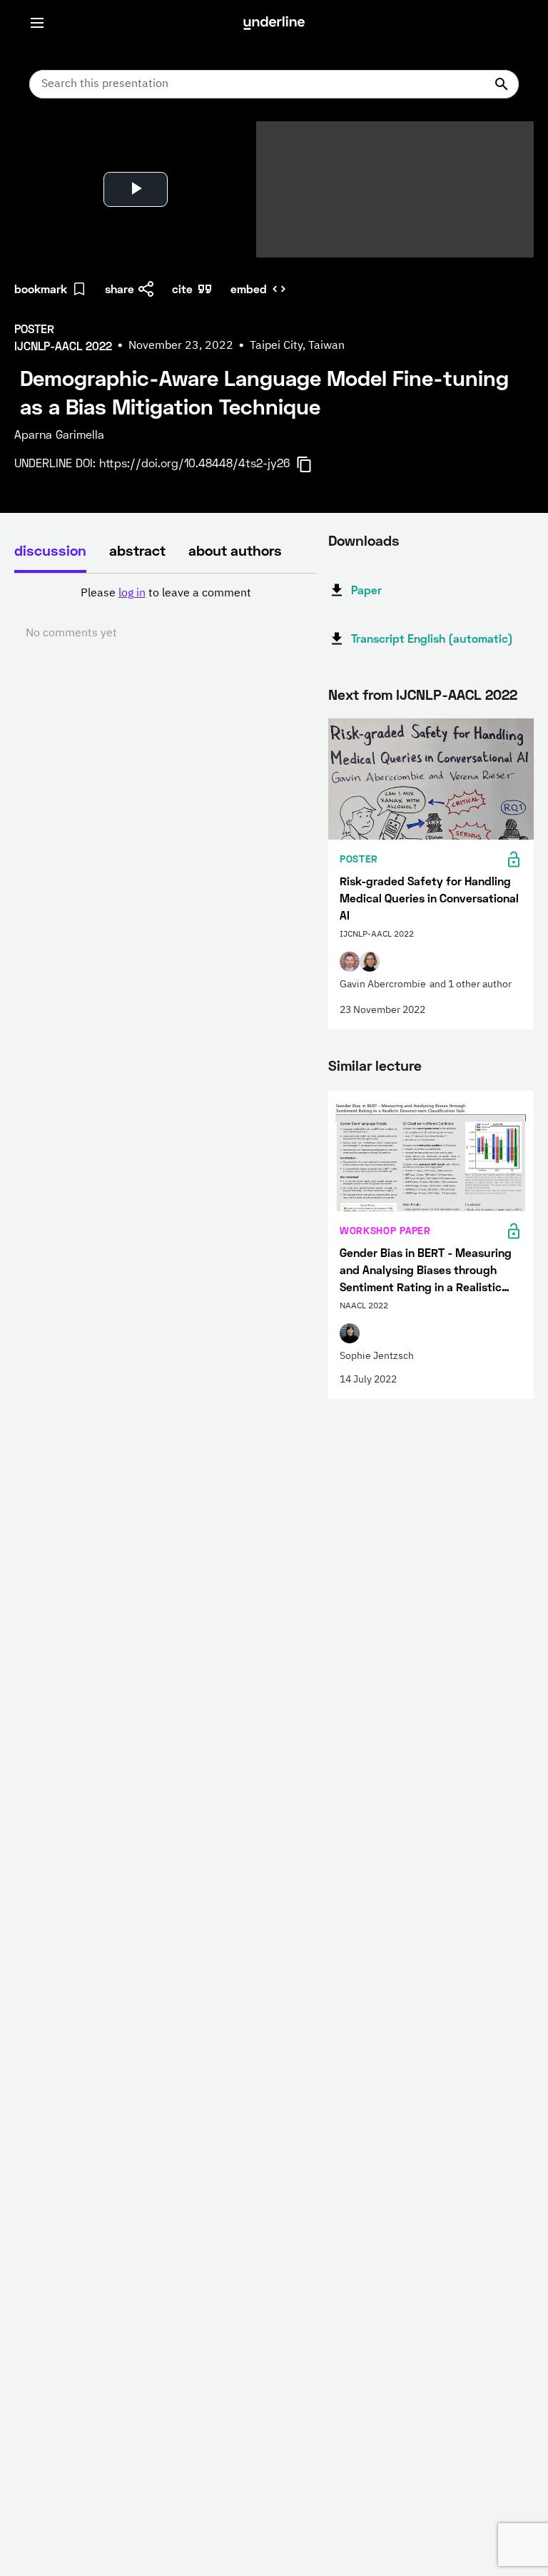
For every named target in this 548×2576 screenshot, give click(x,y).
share (120, 289)
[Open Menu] (37, 23)
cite (182, 289)
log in (132, 594)
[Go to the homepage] (274, 23)
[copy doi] (313, 464)
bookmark (41, 289)
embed (249, 289)
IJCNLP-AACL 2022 (457, 694)
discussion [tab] (50, 550)
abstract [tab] (137, 550)
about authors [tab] (235, 550)
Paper (366, 590)
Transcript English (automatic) (432, 638)
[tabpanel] (166, 614)
